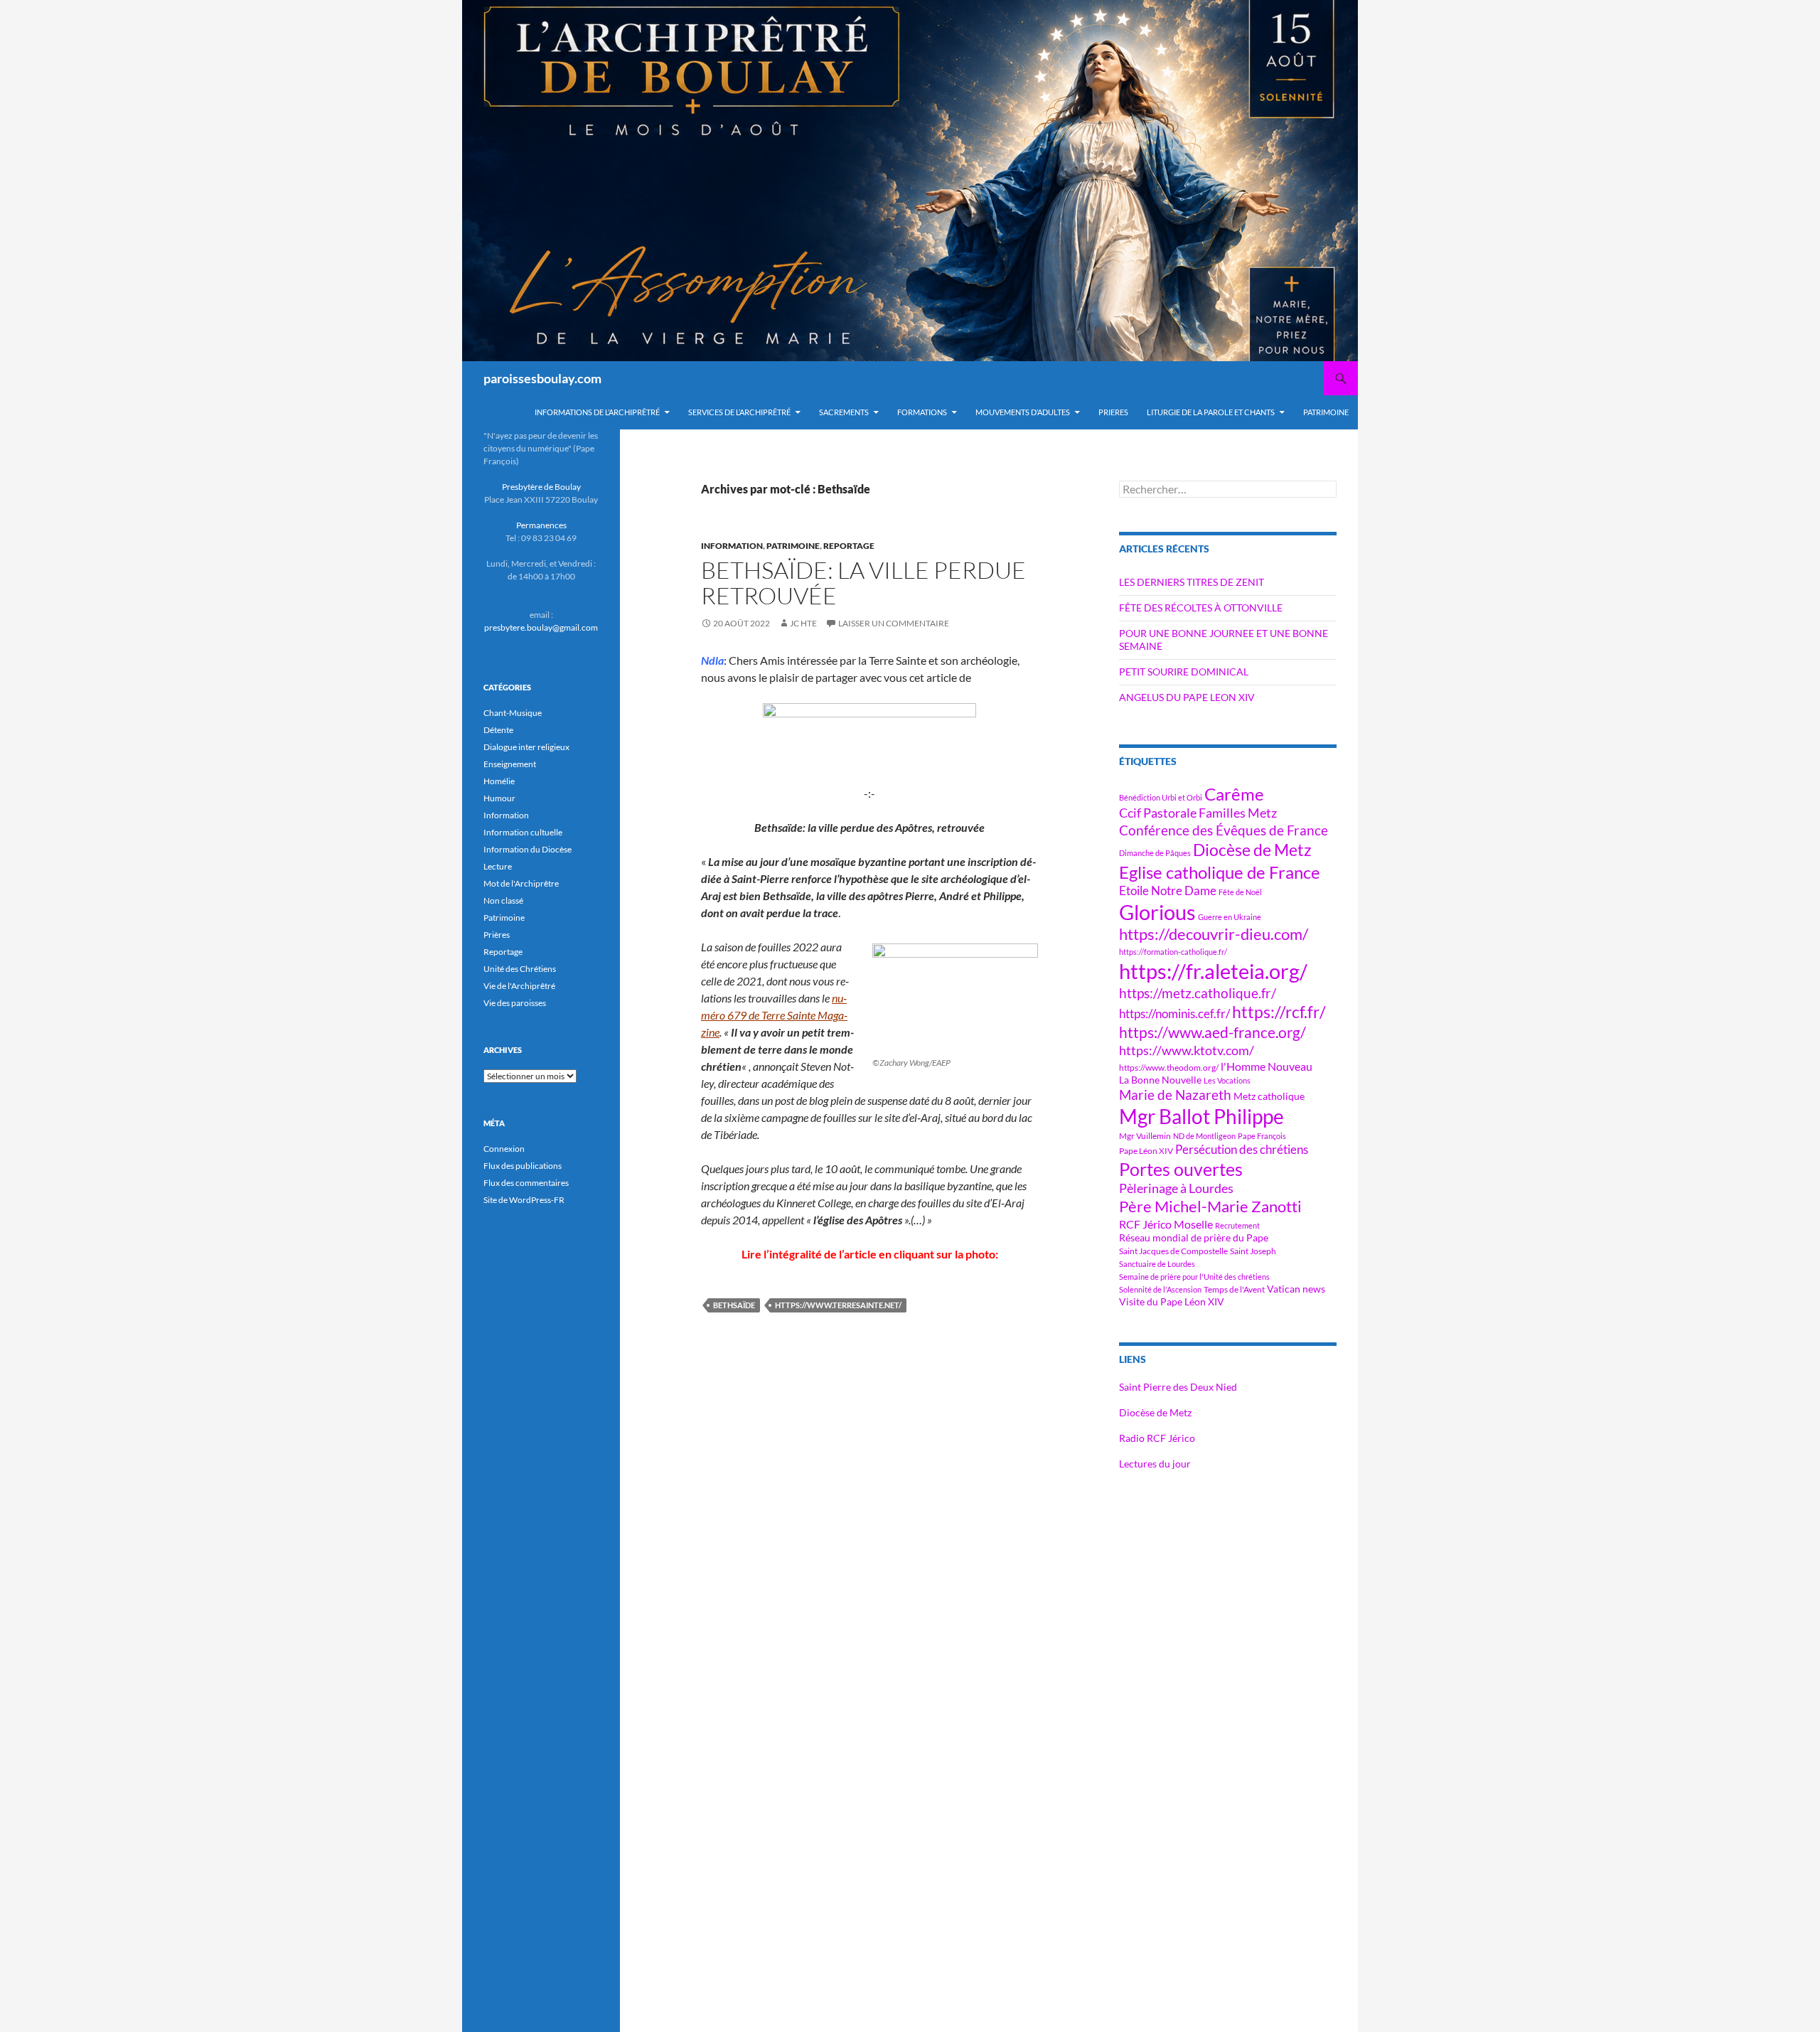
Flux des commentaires (526, 1183)
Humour (499, 798)
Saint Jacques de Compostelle (1173, 1251)
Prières (497, 935)
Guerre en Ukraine (1230, 917)
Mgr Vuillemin (1145, 1136)
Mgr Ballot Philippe (1201, 1117)
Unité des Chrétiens (520, 969)
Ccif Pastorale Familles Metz (1198, 813)
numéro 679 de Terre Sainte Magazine (774, 1015)
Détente (498, 730)
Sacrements (844, 412)
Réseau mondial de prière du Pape (1194, 1237)
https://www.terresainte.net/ (838, 1305)
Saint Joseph (1253, 1251)
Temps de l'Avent (1234, 1289)
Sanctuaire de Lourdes (1157, 1264)
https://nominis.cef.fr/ (1174, 1014)
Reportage (849, 546)
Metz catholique (1269, 1096)
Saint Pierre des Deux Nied (1178, 1387)
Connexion (504, 1149)
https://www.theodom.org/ (1169, 1068)
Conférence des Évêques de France (1224, 830)
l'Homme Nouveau (1267, 1066)
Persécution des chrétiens (1242, 1149)
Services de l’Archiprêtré (739, 412)
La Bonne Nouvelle (1160, 1080)
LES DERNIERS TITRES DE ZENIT (1192, 582)
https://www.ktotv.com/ (1187, 1050)
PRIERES (1113, 412)
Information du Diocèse (528, 849)
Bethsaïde (734, 1305)
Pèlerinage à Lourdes (1176, 1188)
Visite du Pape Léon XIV (1172, 1301)
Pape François (1262, 1136)
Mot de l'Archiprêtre (521, 883)
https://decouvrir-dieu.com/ (1214, 934)
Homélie (499, 781)
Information (732, 546)
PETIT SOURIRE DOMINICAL (1184, 672)
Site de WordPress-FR (524, 1200)
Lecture (498, 866)
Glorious (1157, 912)
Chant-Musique (513, 713)
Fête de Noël (1240, 892)
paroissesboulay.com (542, 378)
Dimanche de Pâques (1155, 853)
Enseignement (510, 764)
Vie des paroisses (515, 1003)
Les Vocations (1227, 1080)
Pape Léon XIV (1146, 1151)
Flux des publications (523, 1166)
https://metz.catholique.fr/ (1198, 993)
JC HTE (803, 623)
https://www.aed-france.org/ (1213, 1032)
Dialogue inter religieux (526, 747)
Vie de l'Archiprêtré (519, 986)
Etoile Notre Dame (1168, 891)
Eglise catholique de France (1220, 872)
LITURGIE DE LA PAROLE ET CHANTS (1211, 412)
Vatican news (1296, 1289)
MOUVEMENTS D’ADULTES (1023, 412)
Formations (922, 412)
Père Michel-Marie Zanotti (1210, 1207)
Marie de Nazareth (1175, 1095)
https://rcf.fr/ (1279, 1012)
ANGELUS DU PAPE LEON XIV (1187, 697)
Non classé (503, 900)
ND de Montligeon (1204, 1136)
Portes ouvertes (1181, 1169)
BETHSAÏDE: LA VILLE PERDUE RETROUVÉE (863, 583)
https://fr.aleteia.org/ (1213, 971)
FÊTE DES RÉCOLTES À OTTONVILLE (1201, 608)
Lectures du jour (1155, 1464)
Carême (1234, 794)
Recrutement (1237, 1225)
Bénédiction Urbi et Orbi (1161, 797)
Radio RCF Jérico (1157, 1438)
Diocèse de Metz (1252, 850)
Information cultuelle (523, 832)
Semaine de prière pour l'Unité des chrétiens (1194, 1277)
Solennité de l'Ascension (1160, 1289)
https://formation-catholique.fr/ (1173, 952)
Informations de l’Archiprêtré (597, 412)
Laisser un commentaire (894, 623)
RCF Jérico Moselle (1166, 1224)
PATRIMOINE (1326, 412)
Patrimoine (793, 546)
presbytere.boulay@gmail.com (541, 627)
